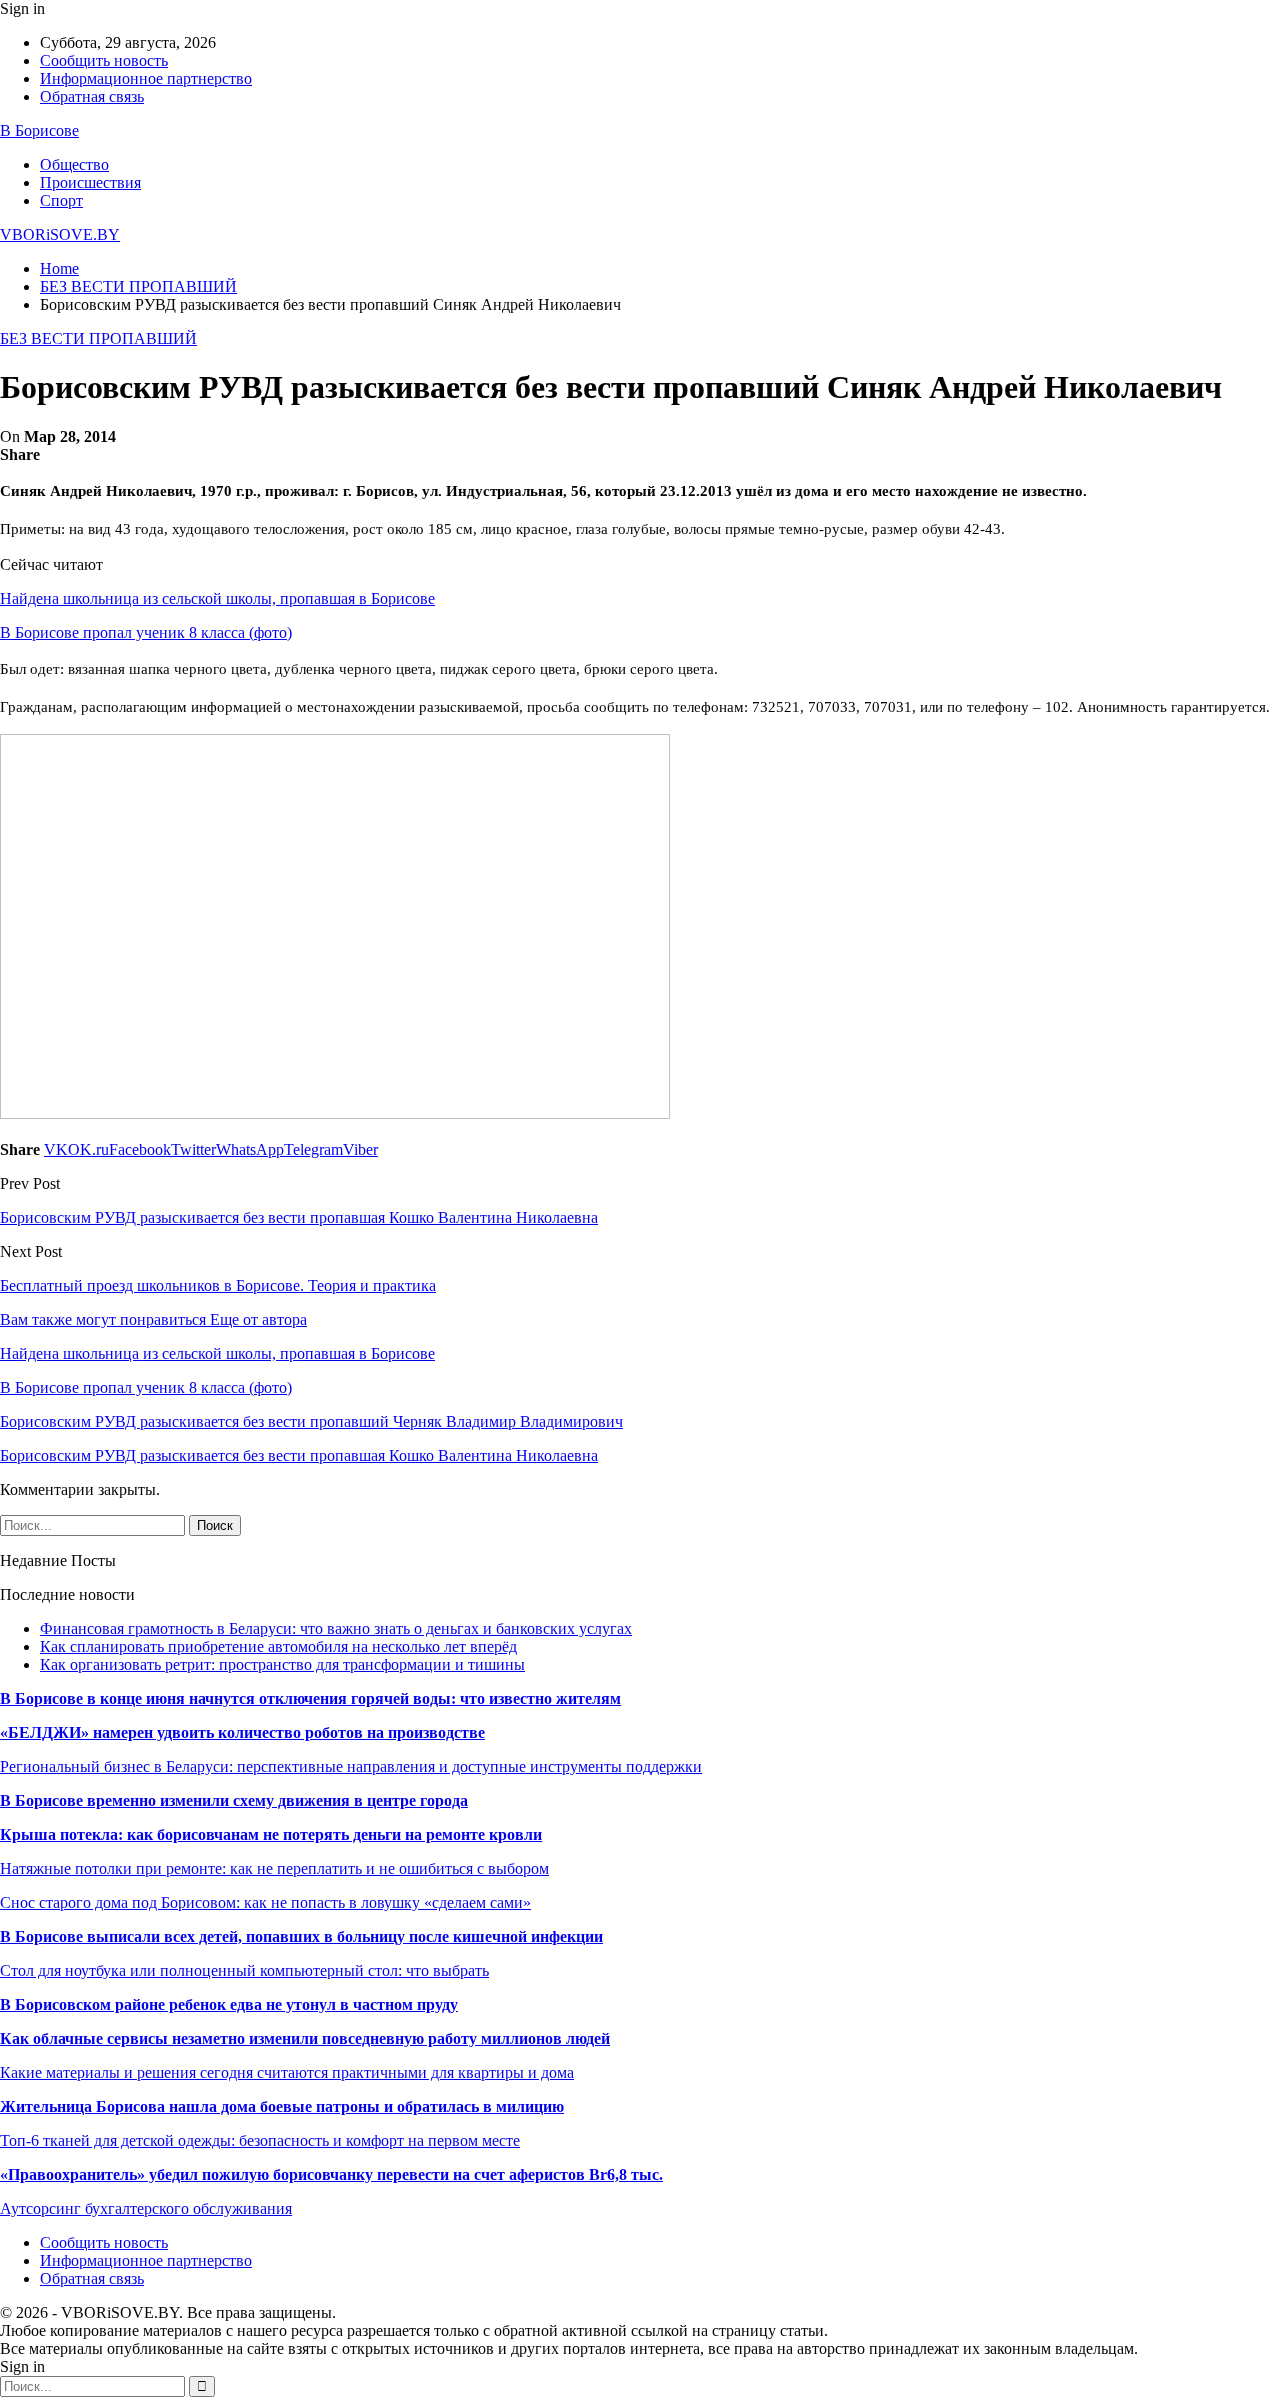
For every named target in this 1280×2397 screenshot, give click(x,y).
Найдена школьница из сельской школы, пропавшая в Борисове (217, 598)
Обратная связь (92, 96)
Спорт (61, 200)
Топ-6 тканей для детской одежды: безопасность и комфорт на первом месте (260, 2140)
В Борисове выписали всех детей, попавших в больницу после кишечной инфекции (301, 1936)
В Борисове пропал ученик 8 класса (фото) (146, 632)
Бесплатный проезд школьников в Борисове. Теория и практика (218, 1285)
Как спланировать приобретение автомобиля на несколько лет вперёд (278, 1646)
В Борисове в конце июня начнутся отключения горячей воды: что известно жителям (310, 1698)
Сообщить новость (104, 60)
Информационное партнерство (146, 78)
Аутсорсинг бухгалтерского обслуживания (146, 2208)
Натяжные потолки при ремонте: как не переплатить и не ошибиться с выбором (274, 1868)
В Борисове (39, 130)
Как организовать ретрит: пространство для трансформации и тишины (282, 1664)
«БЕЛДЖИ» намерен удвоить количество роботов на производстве (242, 1732)
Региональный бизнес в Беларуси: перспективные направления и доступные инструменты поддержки (351, 1766)
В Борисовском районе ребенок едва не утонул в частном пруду (229, 2004)
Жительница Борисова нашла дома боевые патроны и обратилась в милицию (282, 2106)
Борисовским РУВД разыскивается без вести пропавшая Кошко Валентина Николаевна (299, 1217)
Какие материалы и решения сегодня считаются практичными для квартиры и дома (287, 2072)
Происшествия (90, 182)
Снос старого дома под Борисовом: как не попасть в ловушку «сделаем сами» (265, 1902)
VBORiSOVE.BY (60, 234)
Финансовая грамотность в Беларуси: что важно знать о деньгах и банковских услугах (336, 1628)
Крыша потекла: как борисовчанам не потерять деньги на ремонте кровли (271, 1834)
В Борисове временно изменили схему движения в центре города (234, 1800)
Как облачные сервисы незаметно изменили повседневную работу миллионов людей (305, 2038)
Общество (74, 164)
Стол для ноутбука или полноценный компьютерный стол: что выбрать (244, 1970)
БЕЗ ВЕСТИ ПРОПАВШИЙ (98, 338)
